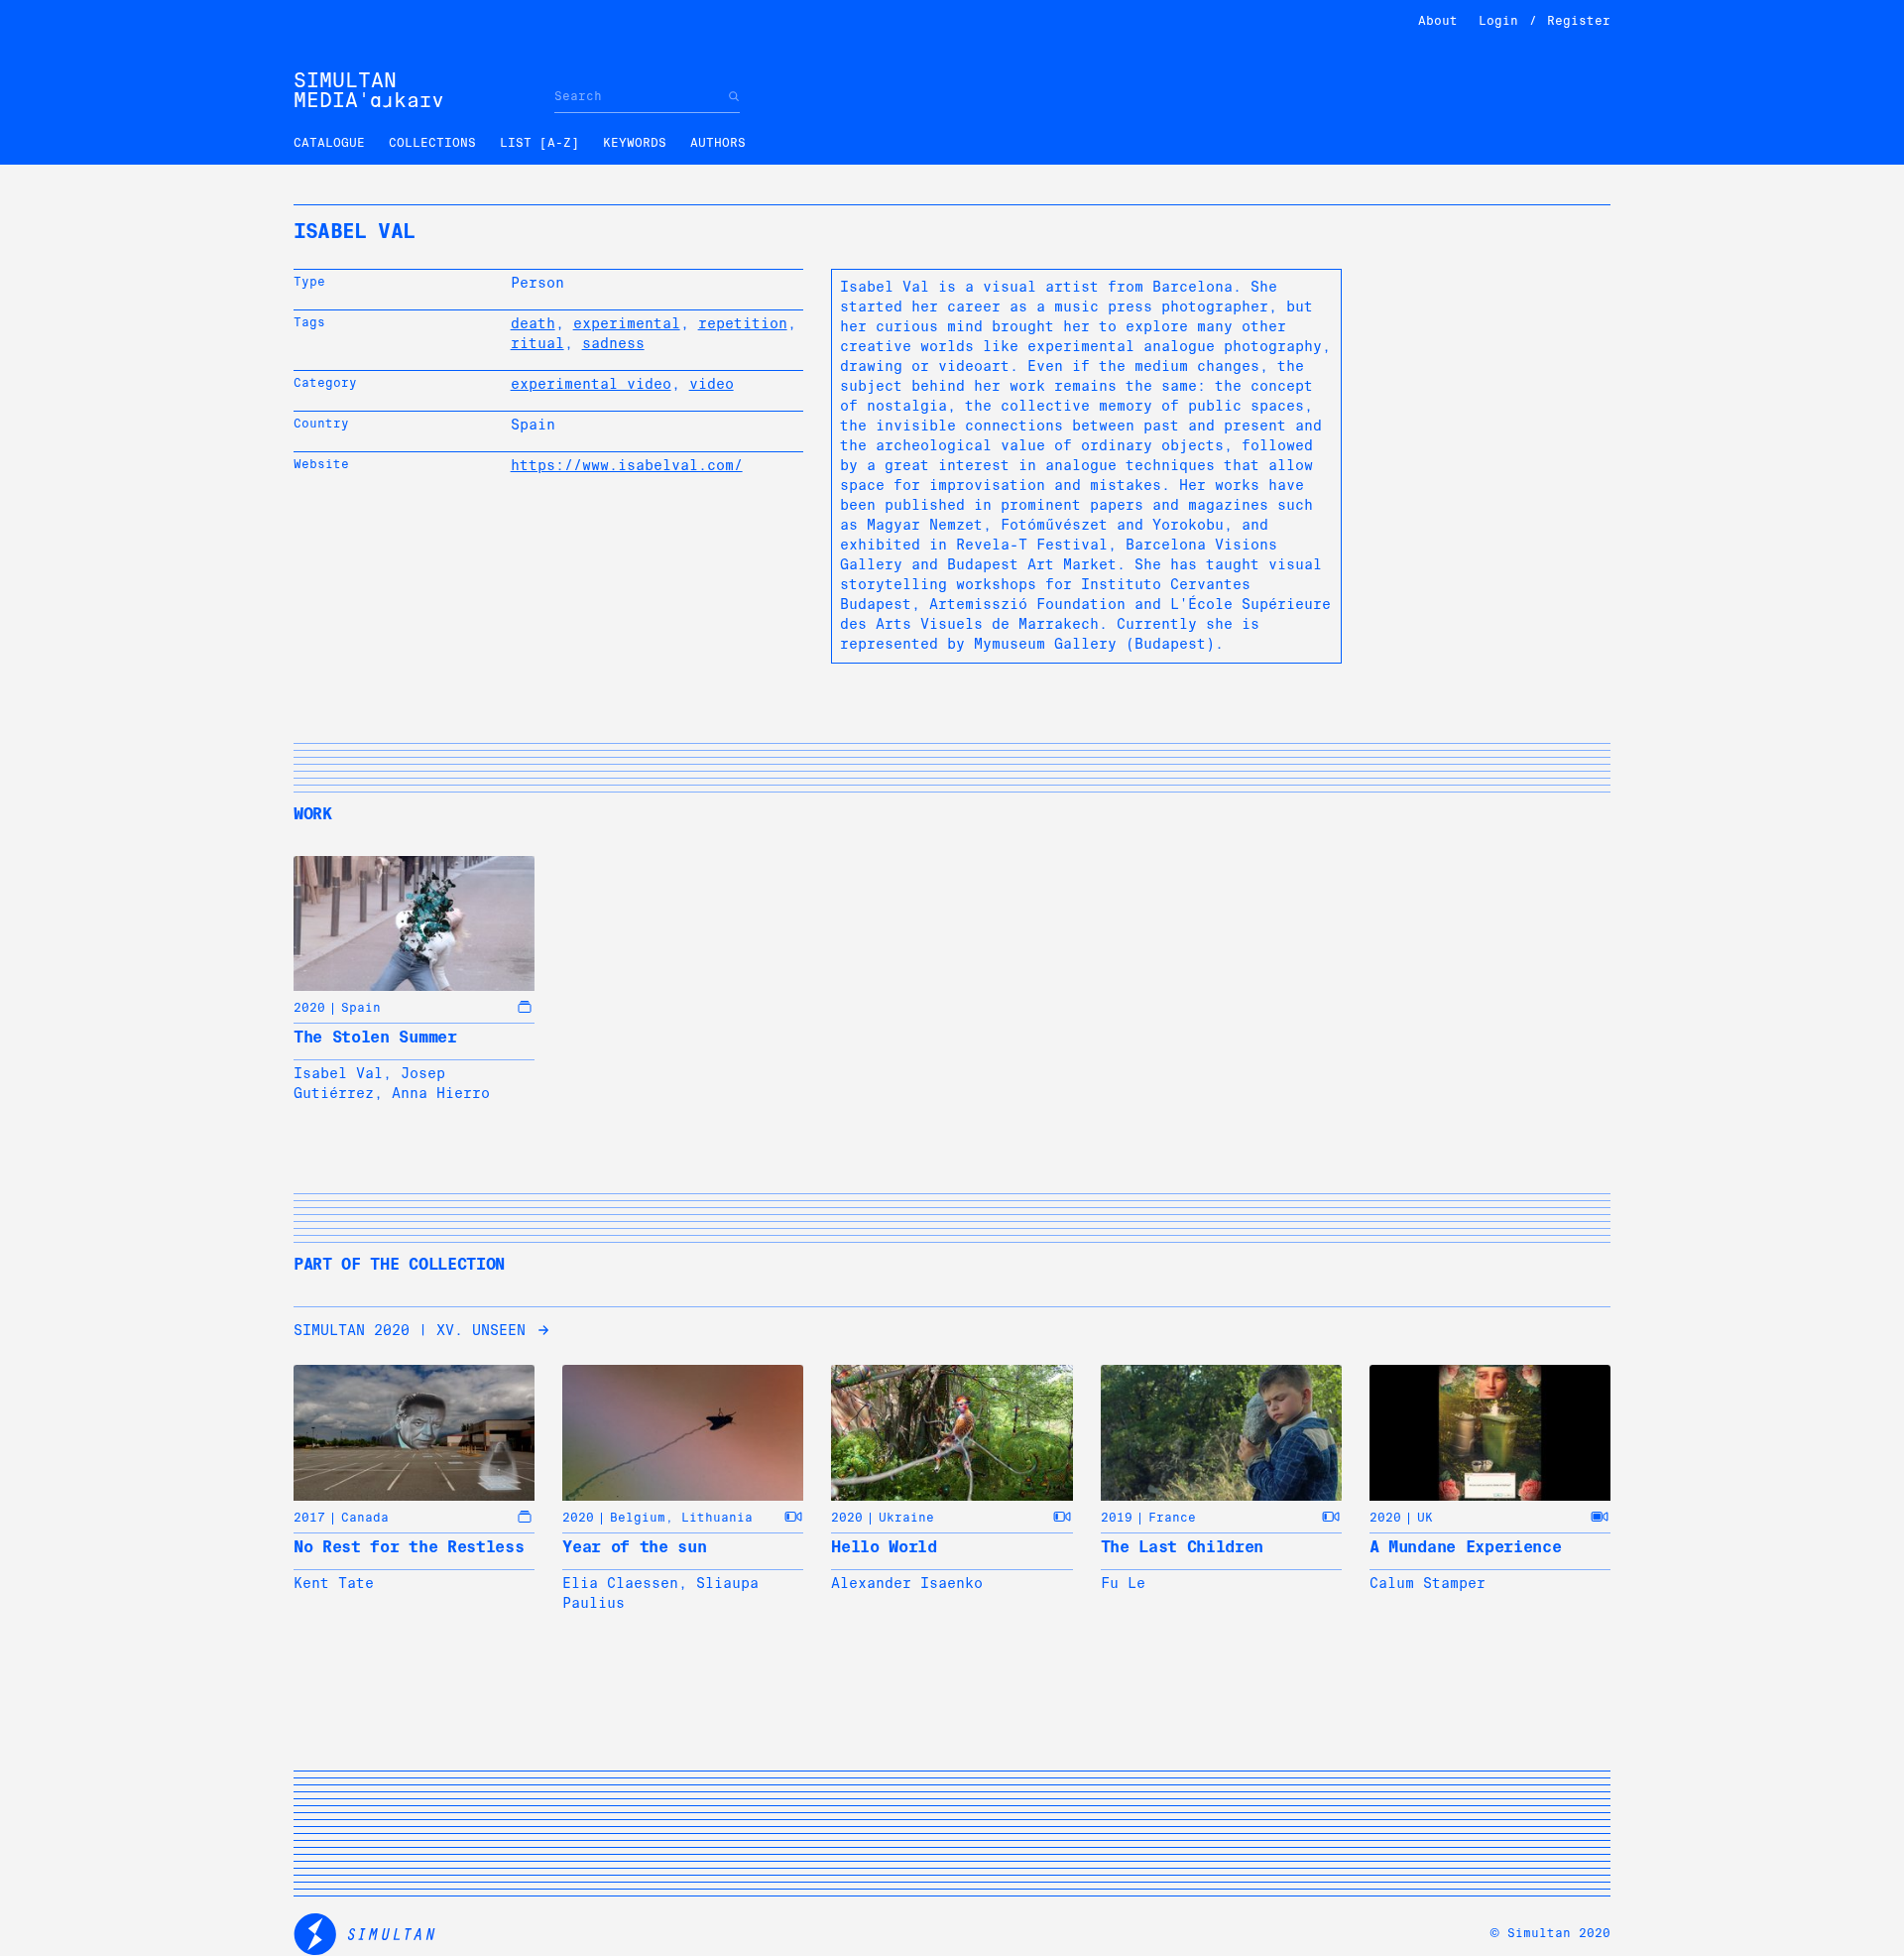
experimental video (591, 384)
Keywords (635, 143)
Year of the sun (634, 1547)
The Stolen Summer (375, 1037)
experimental (627, 323)
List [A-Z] (539, 143)
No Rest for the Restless (409, 1547)
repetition (743, 323)
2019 (1117, 1518)
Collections (432, 143)
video (712, 384)
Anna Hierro (441, 1093)
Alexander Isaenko (907, 1583)
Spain (361, 1008)
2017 (309, 1518)
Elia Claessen (620, 1583)
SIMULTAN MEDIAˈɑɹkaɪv (369, 90)
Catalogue (329, 143)
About (1438, 21)
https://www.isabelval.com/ (627, 465)
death (533, 323)
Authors (718, 143)
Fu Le (1123, 1583)
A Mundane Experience (1466, 1547)
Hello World (884, 1547)
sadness (613, 343)
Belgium (638, 1518)
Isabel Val (338, 1073)
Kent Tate (334, 1583)
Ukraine (906, 1518)
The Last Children (1183, 1547)
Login (1498, 21)
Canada (365, 1518)
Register (1579, 21)
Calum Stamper (1428, 1583)
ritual (537, 343)
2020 (309, 1008)
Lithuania (717, 1518)
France (1172, 1518)
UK (1425, 1518)
